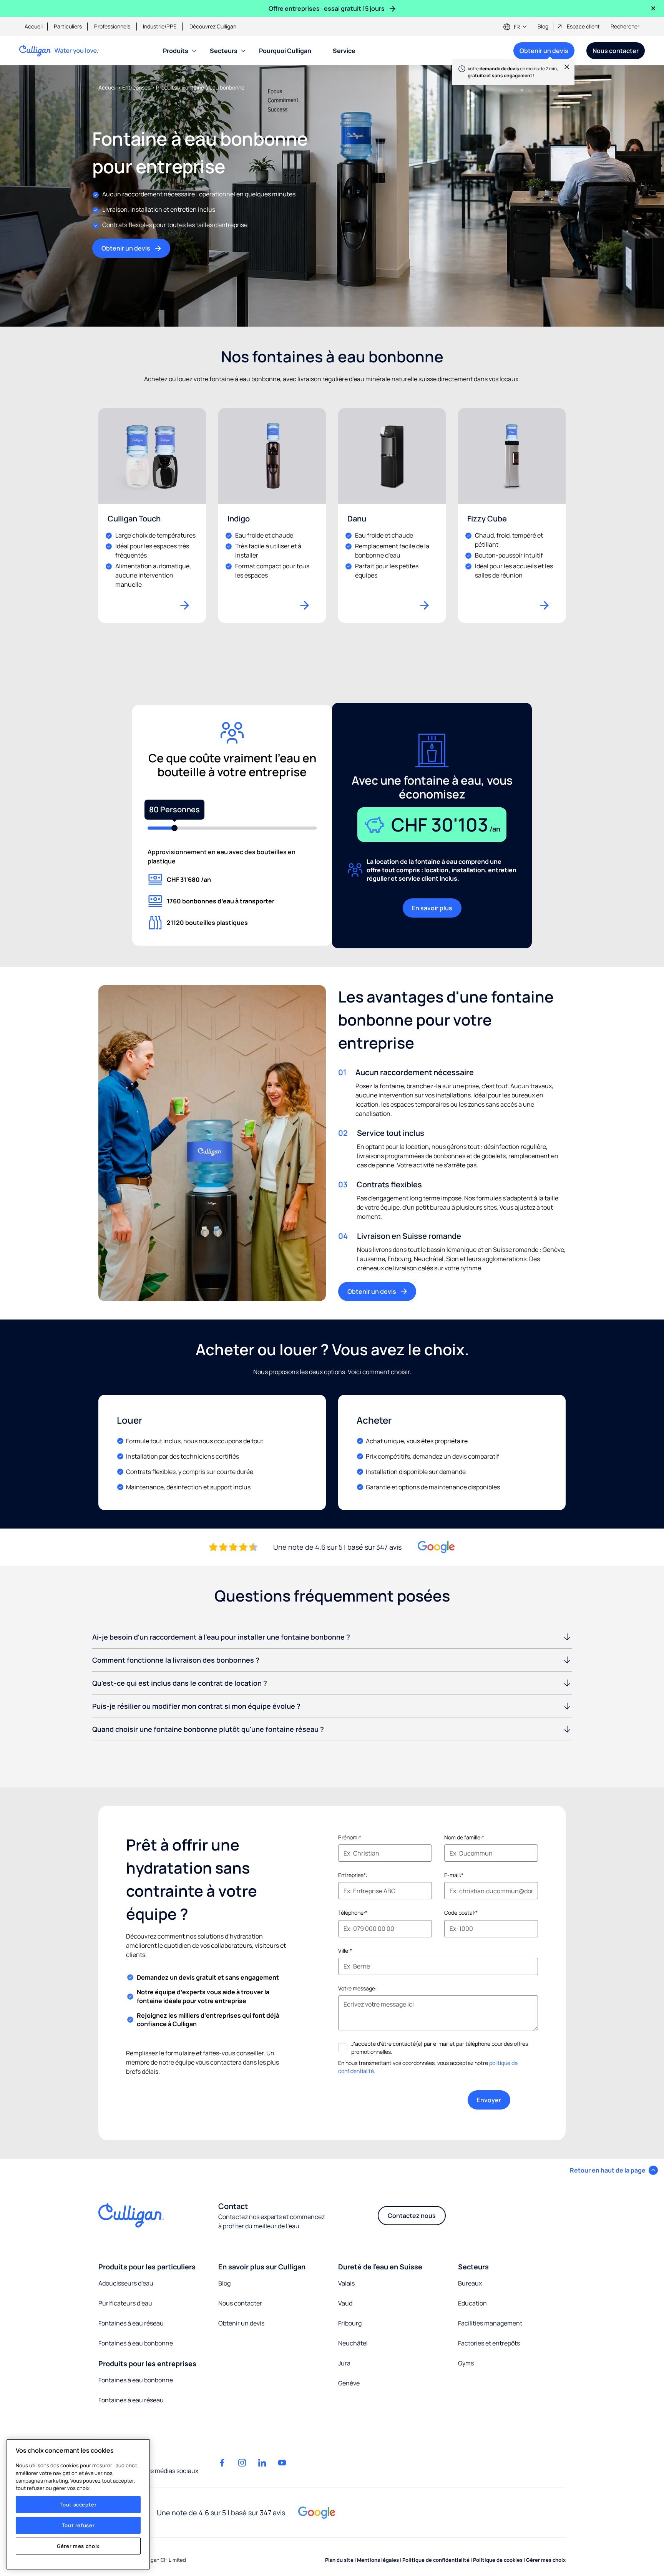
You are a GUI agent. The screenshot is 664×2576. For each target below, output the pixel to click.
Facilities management (490, 2323)
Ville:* (345, 1951)
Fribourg (350, 2323)
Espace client (583, 26)
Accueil (34, 26)
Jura (344, 2363)
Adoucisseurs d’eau (126, 2283)
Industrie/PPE (160, 26)
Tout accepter (78, 2505)
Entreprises (137, 87)
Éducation (472, 2303)
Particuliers (68, 26)
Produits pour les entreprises (147, 2364)
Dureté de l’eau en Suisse (380, 2267)
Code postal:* (461, 1913)
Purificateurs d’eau (125, 2303)
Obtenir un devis (541, 53)
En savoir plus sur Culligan (262, 2267)
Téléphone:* (353, 1913)
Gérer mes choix (78, 2546)
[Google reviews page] (317, 2513)
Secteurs (224, 51)
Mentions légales (378, 2560)
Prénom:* (350, 1837)
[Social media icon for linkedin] (262, 2463)
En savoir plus (432, 908)
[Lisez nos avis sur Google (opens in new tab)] (436, 1547)
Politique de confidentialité (437, 2560)
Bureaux (470, 2283)
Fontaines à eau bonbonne (136, 2343)
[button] (614, 2170)
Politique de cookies (498, 2560)
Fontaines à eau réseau (131, 2323)
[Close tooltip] (563, 71)
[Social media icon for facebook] (222, 2463)
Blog (543, 26)
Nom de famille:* (464, 1837)
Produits (176, 51)
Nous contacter (616, 51)
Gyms (466, 2363)
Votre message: (357, 1988)
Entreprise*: (353, 1875)
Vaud (345, 2303)
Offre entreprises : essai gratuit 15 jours (327, 8)
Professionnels (112, 26)
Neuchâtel (353, 2343)
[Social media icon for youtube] (282, 2463)
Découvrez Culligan (213, 26)
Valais (346, 2283)
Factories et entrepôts (489, 2343)
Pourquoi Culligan (285, 51)
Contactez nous (412, 2216)
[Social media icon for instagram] (242, 2463)
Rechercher (625, 26)
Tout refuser (78, 2525)
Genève (349, 2383)
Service (344, 51)
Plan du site (340, 2560)
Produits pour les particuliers (147, 2267)
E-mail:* (454, 1875)
